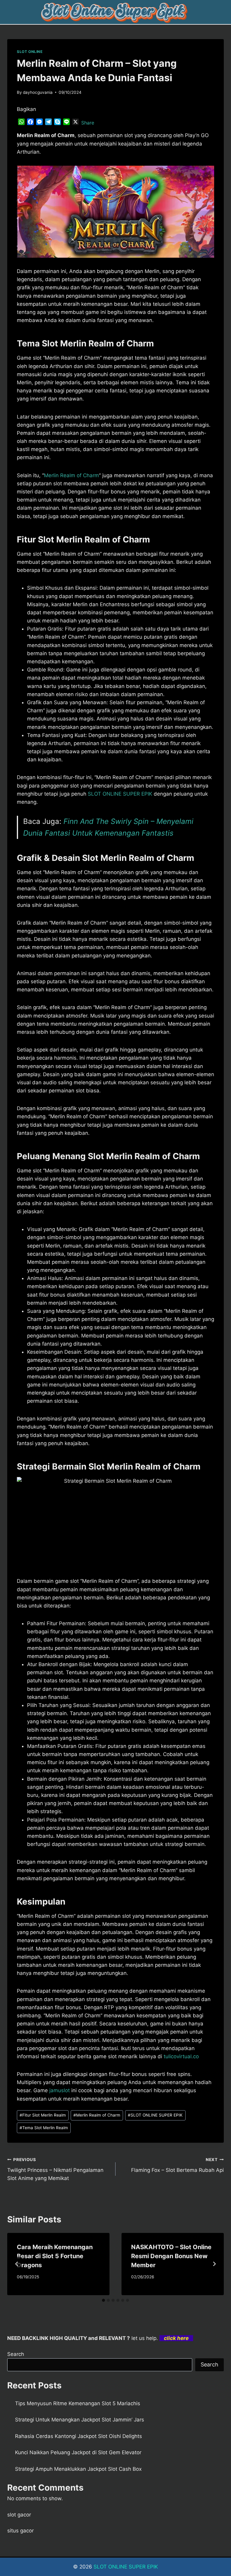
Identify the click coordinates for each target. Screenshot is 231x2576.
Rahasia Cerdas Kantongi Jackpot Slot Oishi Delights (79, 2436)
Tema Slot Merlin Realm (44, 2128)
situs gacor (20, 2531)
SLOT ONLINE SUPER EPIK (120, 794)
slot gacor (19, 2515)
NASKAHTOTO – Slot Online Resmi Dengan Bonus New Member (171, 2256)
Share (88, 123)
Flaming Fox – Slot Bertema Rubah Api (177, 2165)
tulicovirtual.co (181, 2056)
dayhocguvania (38, 92)
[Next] (214, 2264)
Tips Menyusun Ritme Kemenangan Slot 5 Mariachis (78, 2403)
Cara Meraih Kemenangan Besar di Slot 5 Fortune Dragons (55, 2256)
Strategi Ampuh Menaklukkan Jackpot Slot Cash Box (78, 2469)
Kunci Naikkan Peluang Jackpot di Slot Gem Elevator (78, 2452)
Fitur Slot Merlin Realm (43, 2115)
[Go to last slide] (17, 2264)
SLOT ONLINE (30, 52)
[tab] (103, 2300)
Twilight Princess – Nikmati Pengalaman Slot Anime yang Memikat (55, 2169)
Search (16, 2354)
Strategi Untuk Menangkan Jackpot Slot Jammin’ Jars (80, 2420)
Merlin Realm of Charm (71, 475)
